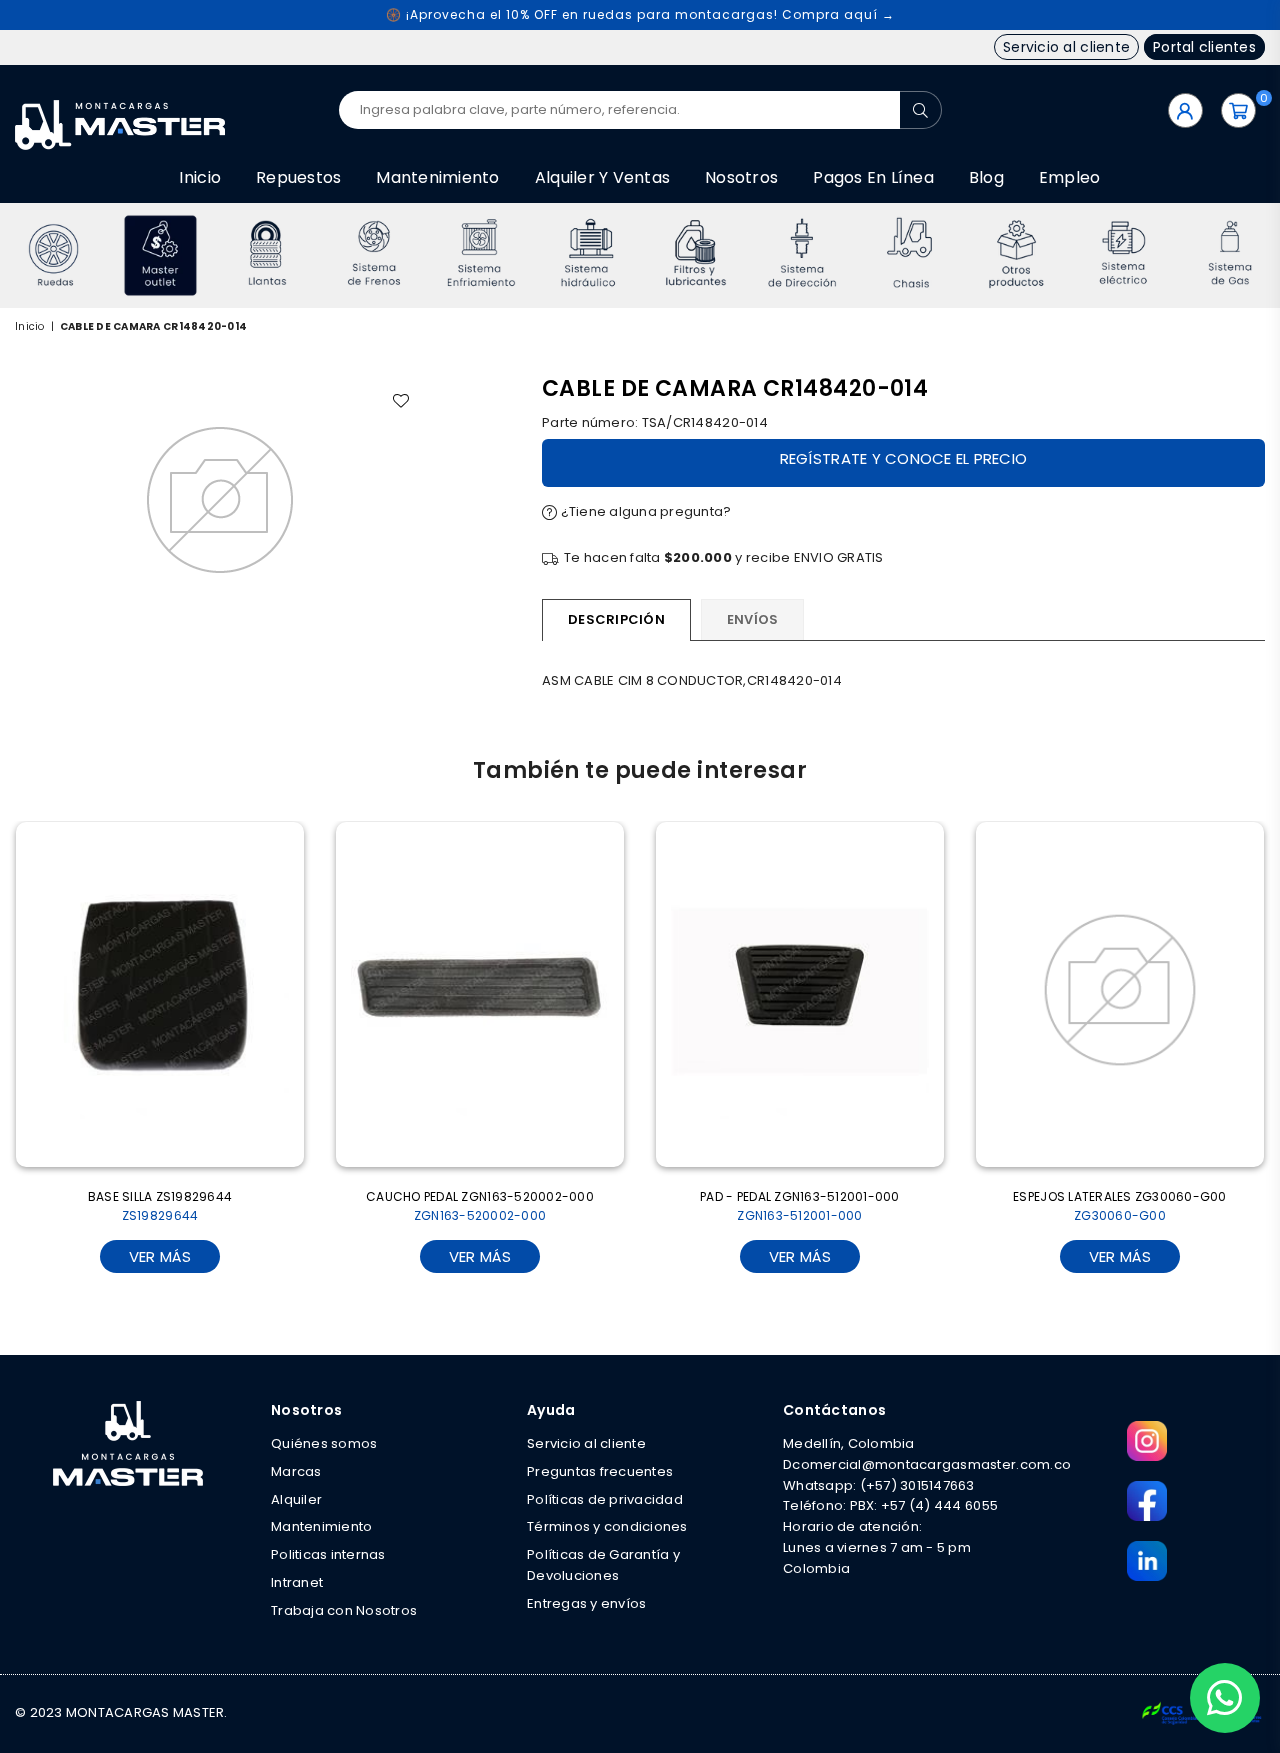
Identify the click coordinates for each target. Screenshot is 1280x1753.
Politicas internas (328, 1554)
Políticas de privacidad (605, 1499)
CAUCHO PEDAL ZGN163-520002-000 (480, 1206)
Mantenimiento (437, 177)
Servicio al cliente (1066, 47)
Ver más (160, 1256)
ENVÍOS (753, 619)
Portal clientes (1204, 47)
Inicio (200, 177)
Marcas (296, 1471)
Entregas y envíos (586, 1603)
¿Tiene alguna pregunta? (644, 511)
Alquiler (296, 1499)
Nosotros (741, 177)
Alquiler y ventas (602, 177)
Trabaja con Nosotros (344, 1610)
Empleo (1070, 177)
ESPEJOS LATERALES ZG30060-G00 (1120, 1206)
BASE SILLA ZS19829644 (160, 1206)
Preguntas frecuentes (600, 1471)
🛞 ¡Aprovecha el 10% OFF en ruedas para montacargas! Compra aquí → (640, 14)
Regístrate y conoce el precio (904, 458)
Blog (986, 177)
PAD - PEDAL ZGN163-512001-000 (800, 1206)
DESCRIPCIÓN (616, 619)
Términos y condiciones (607, 1526)
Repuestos (298, 177)
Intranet (297, 1582)
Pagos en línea (873, 177)
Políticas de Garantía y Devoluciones (603, 1565)
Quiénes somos (324, 1443)
